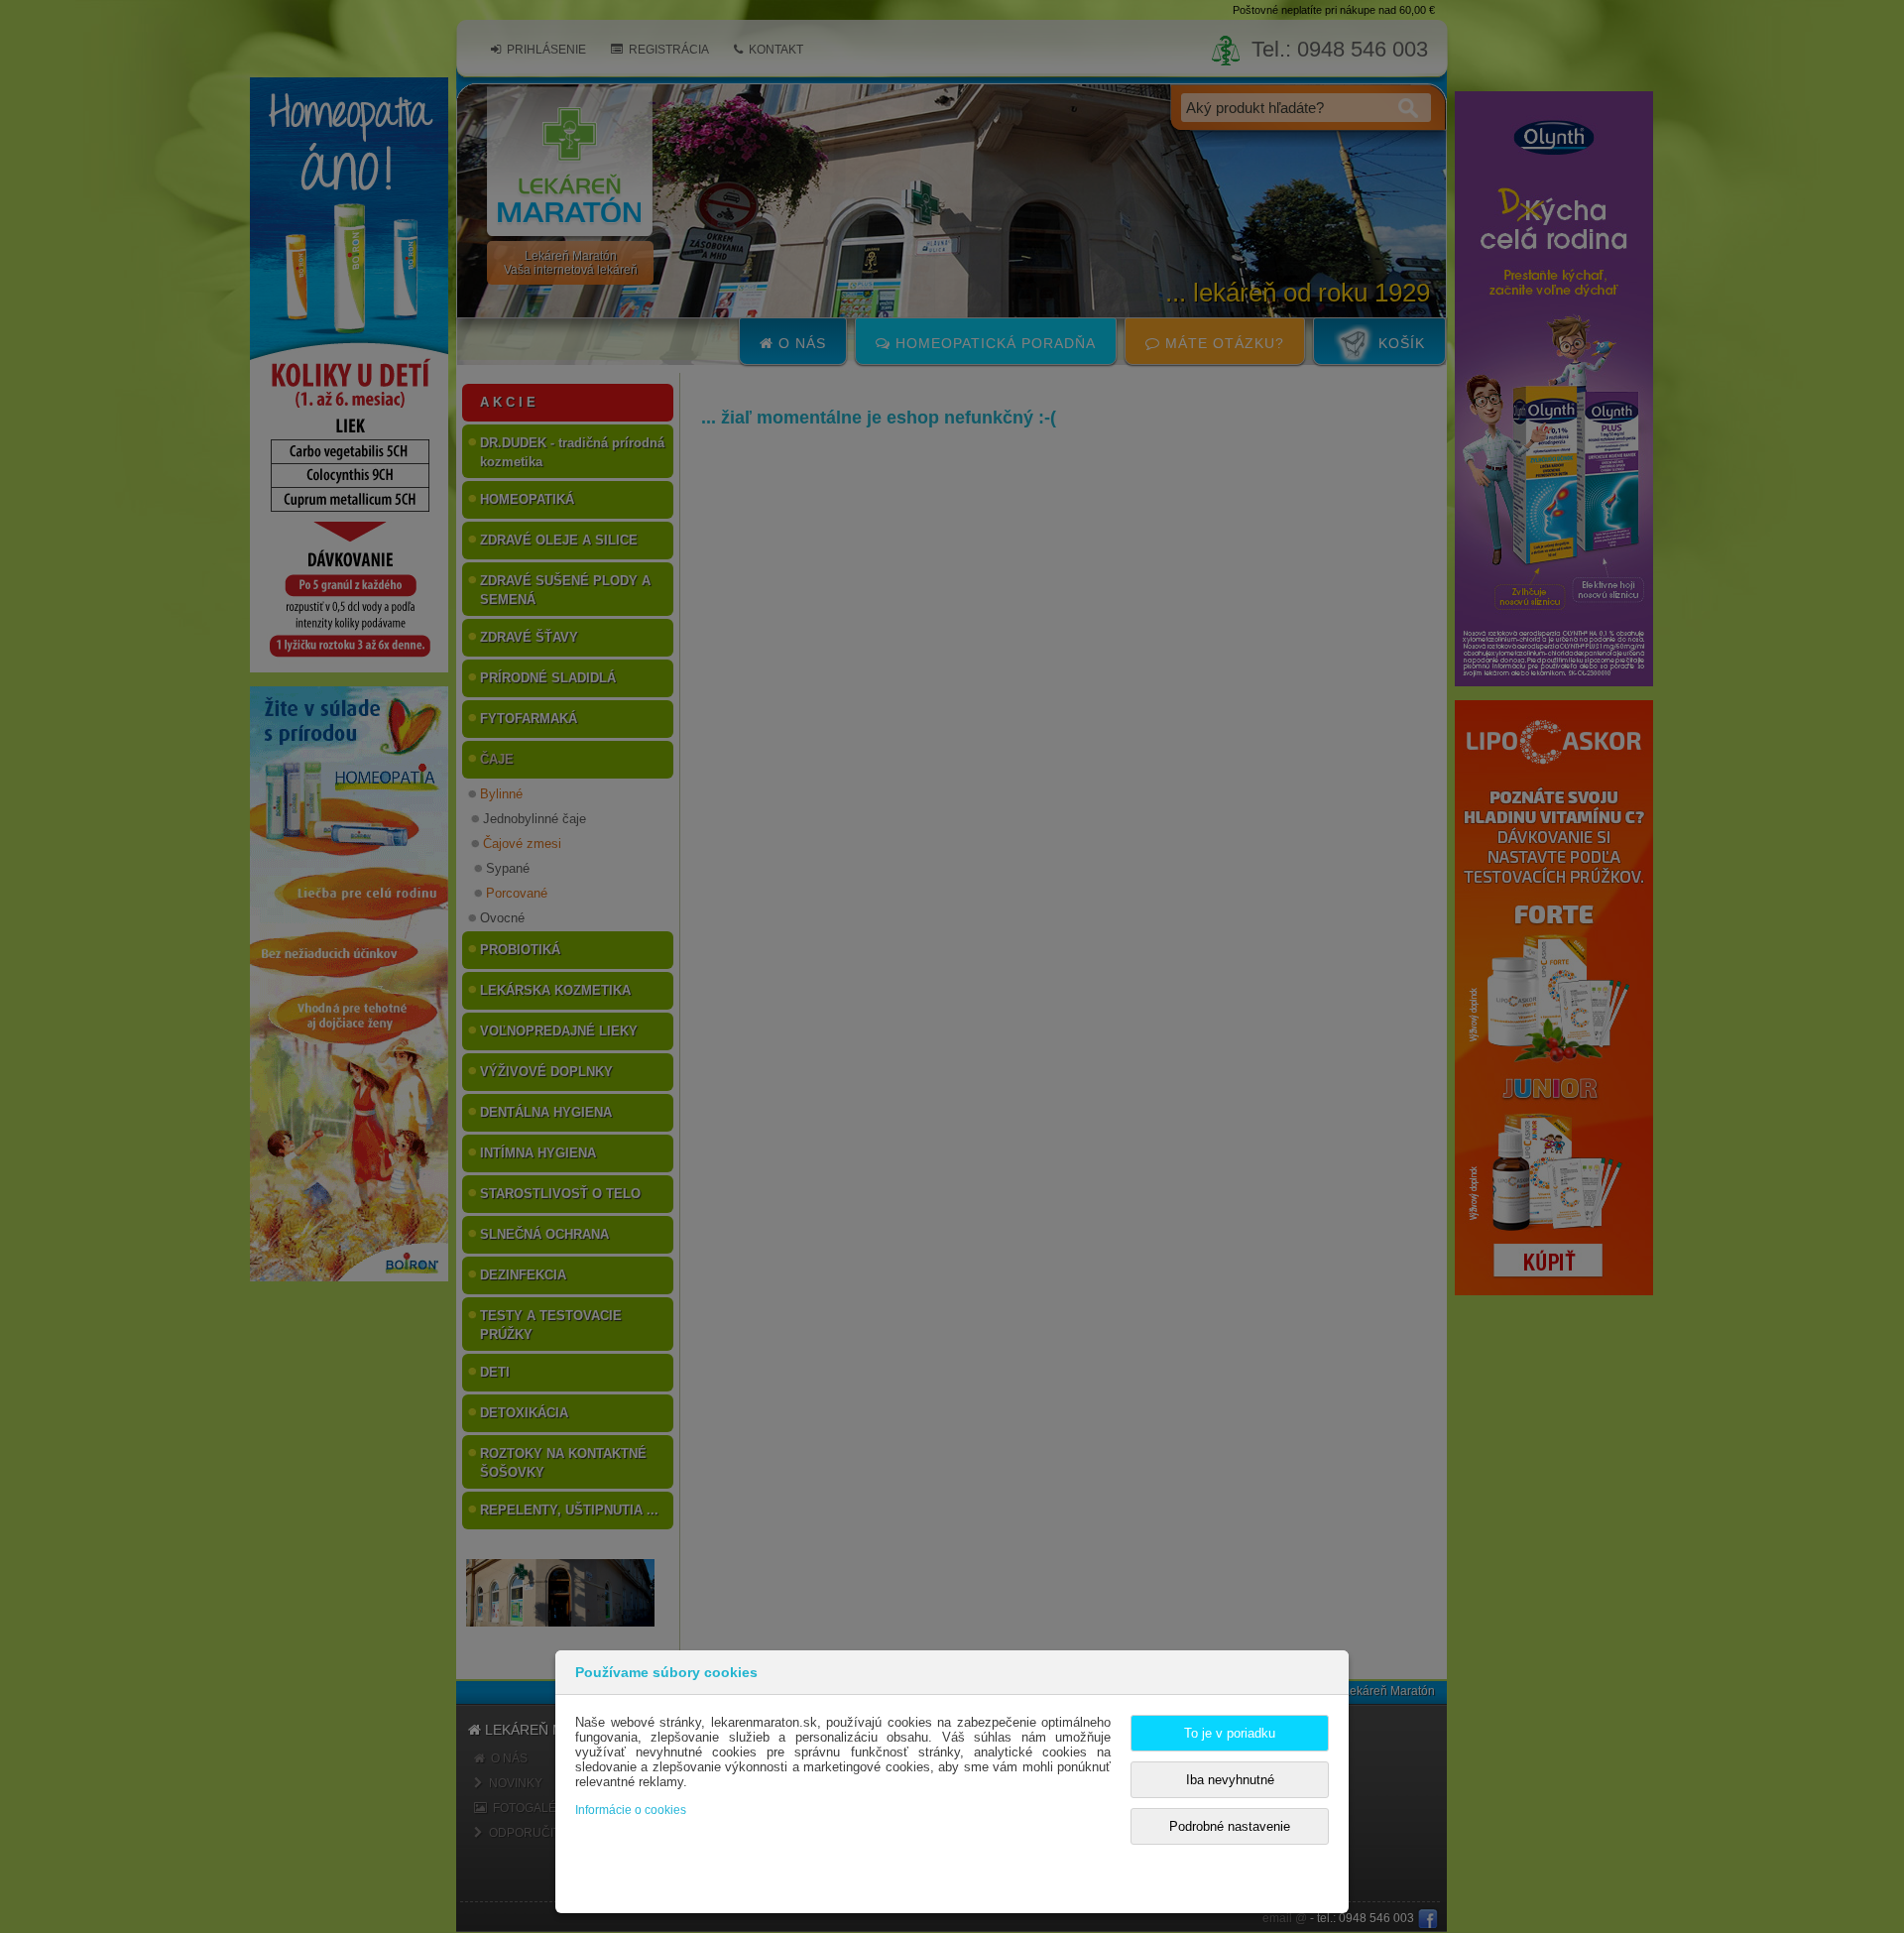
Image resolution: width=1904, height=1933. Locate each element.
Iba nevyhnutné (1230, 1780)
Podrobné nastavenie (1230, 1826)
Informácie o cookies (631, 1810)
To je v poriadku (1230, 1733)
